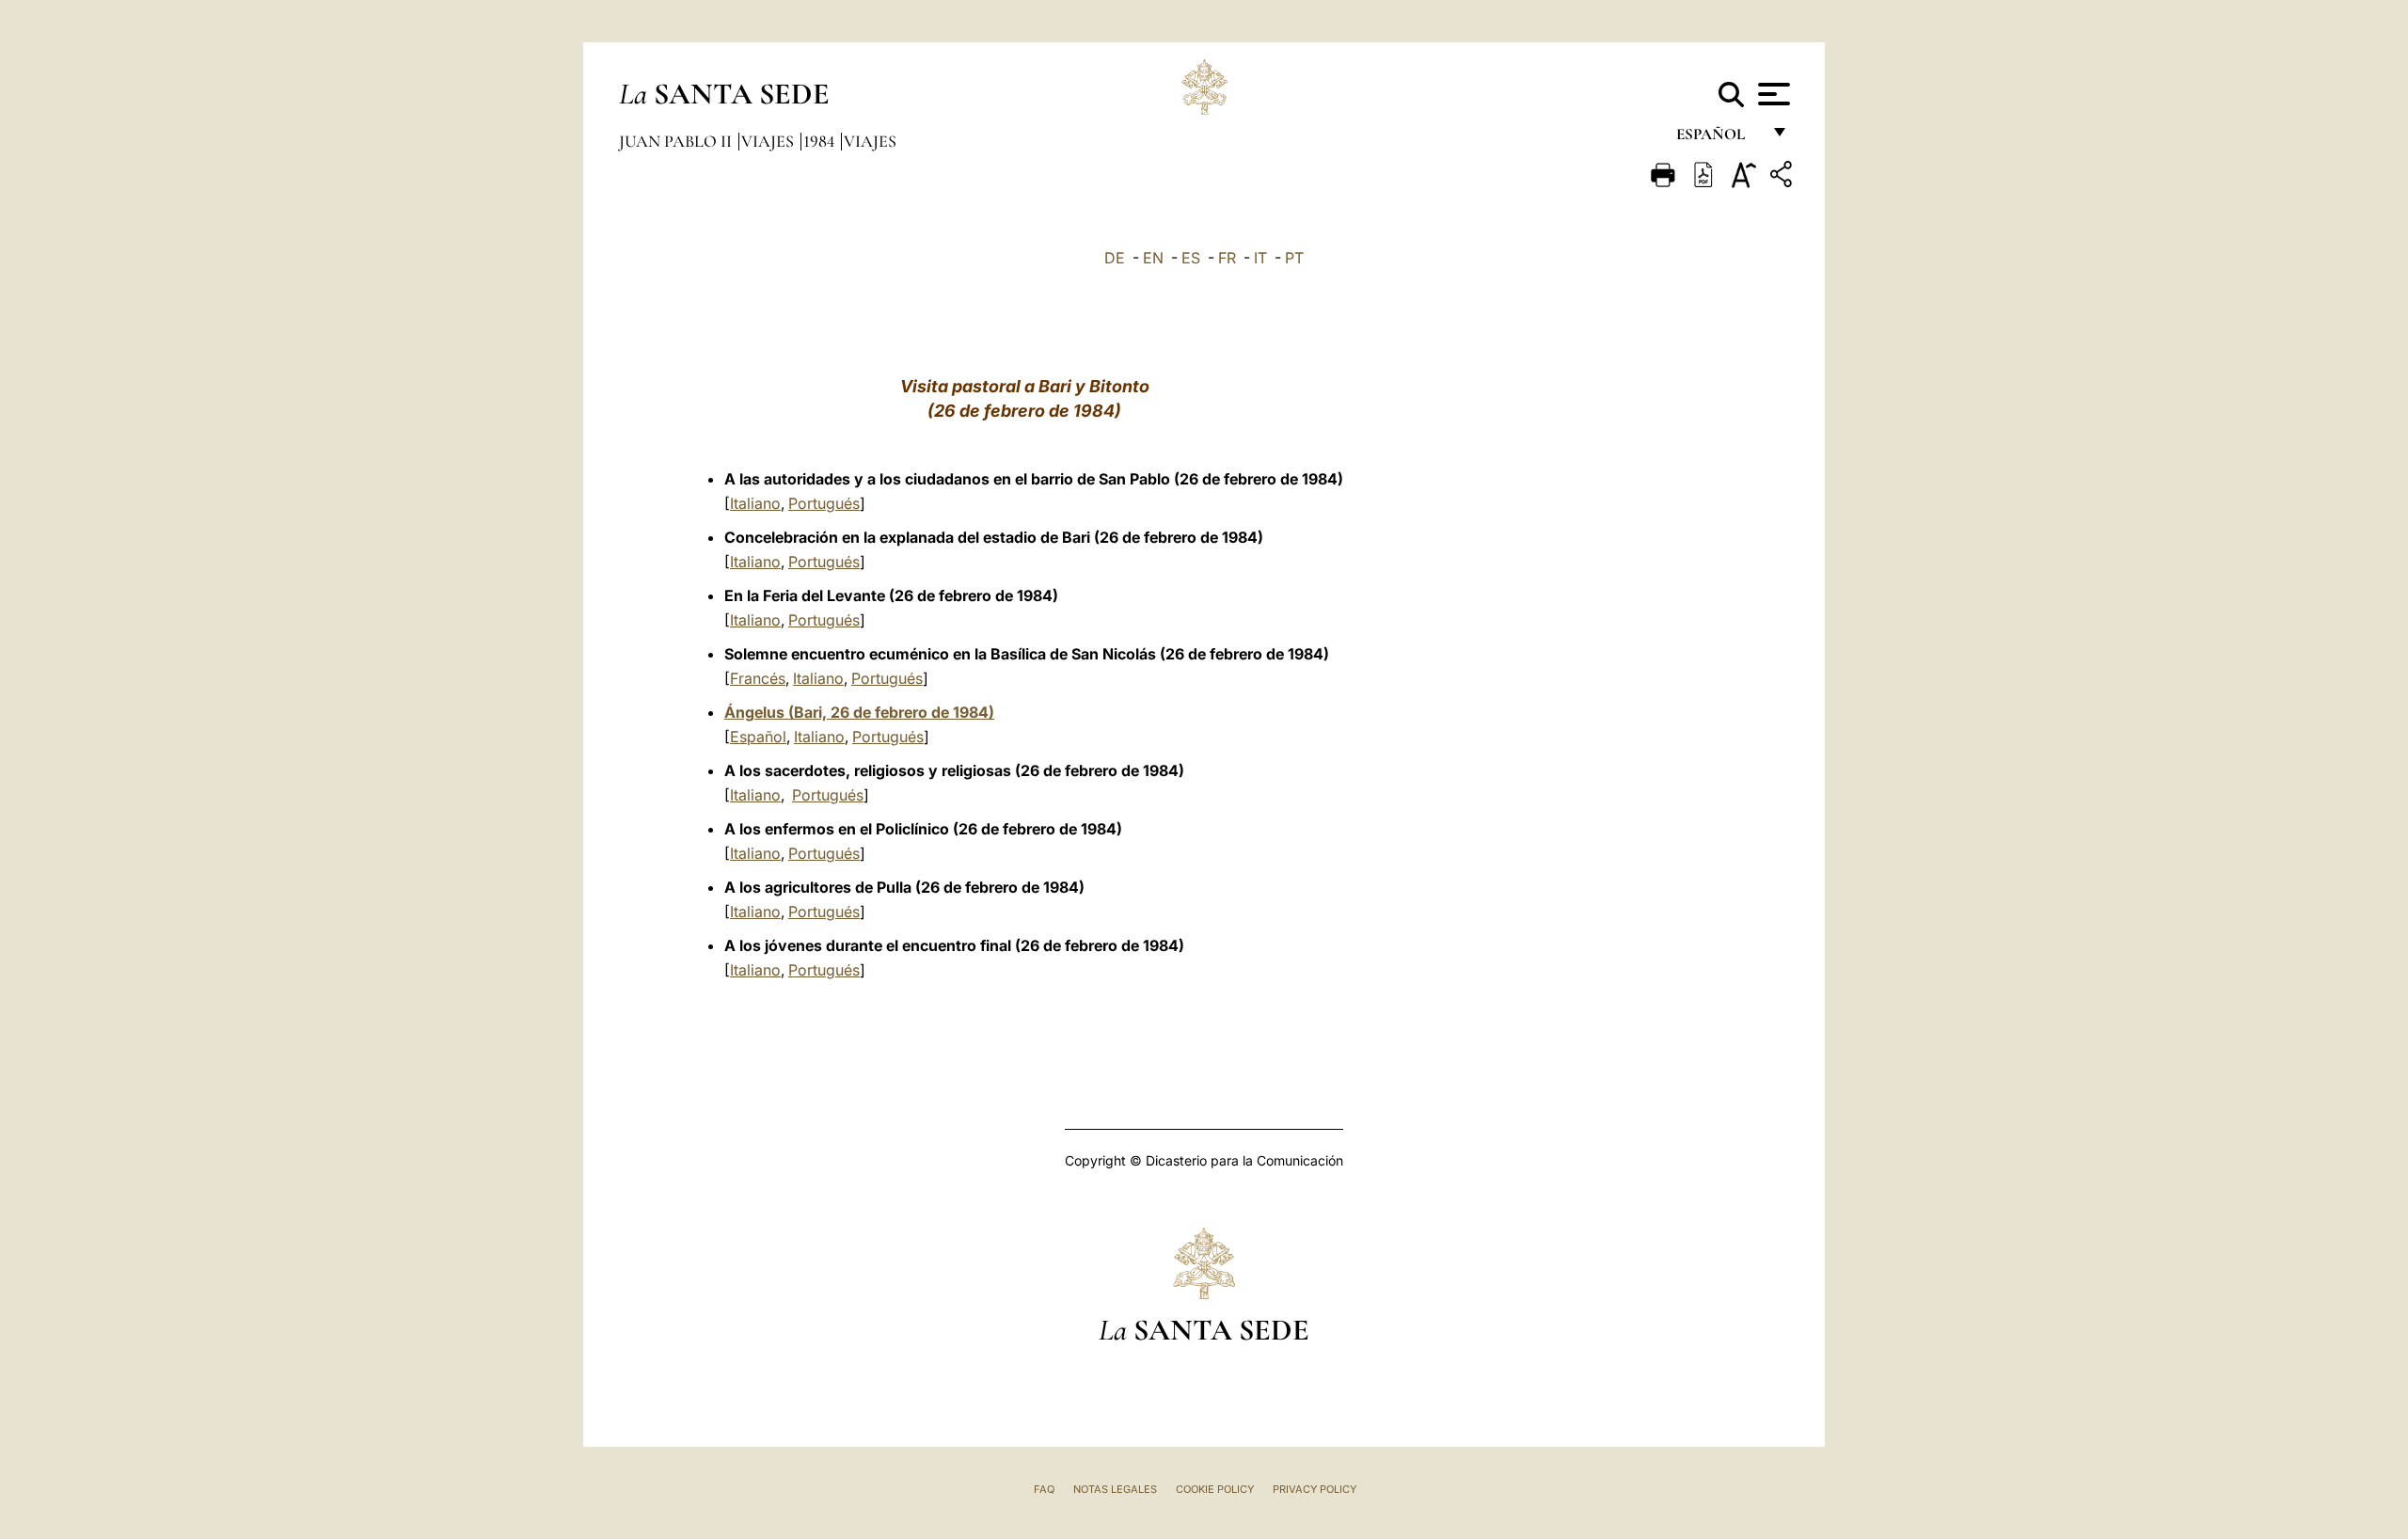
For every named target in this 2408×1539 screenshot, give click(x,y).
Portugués (824, 503)
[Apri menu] (1772, 94)
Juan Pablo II (677, 141)
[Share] (1783, 177)
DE (1115, 258)
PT (1294, 258)
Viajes (769, 141)
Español (758, 737)
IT (1260, 258)
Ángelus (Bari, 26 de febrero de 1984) (859, 712)
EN (1153, 258)
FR (1227, 258)
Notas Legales (1115, 1489)
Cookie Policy (1215, 1489)
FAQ (1044, 1489)
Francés (758, 678)
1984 (821, 141)
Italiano (755, 503)
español (1718, 139)
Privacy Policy (1315, 1489)
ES (1191, 258)
